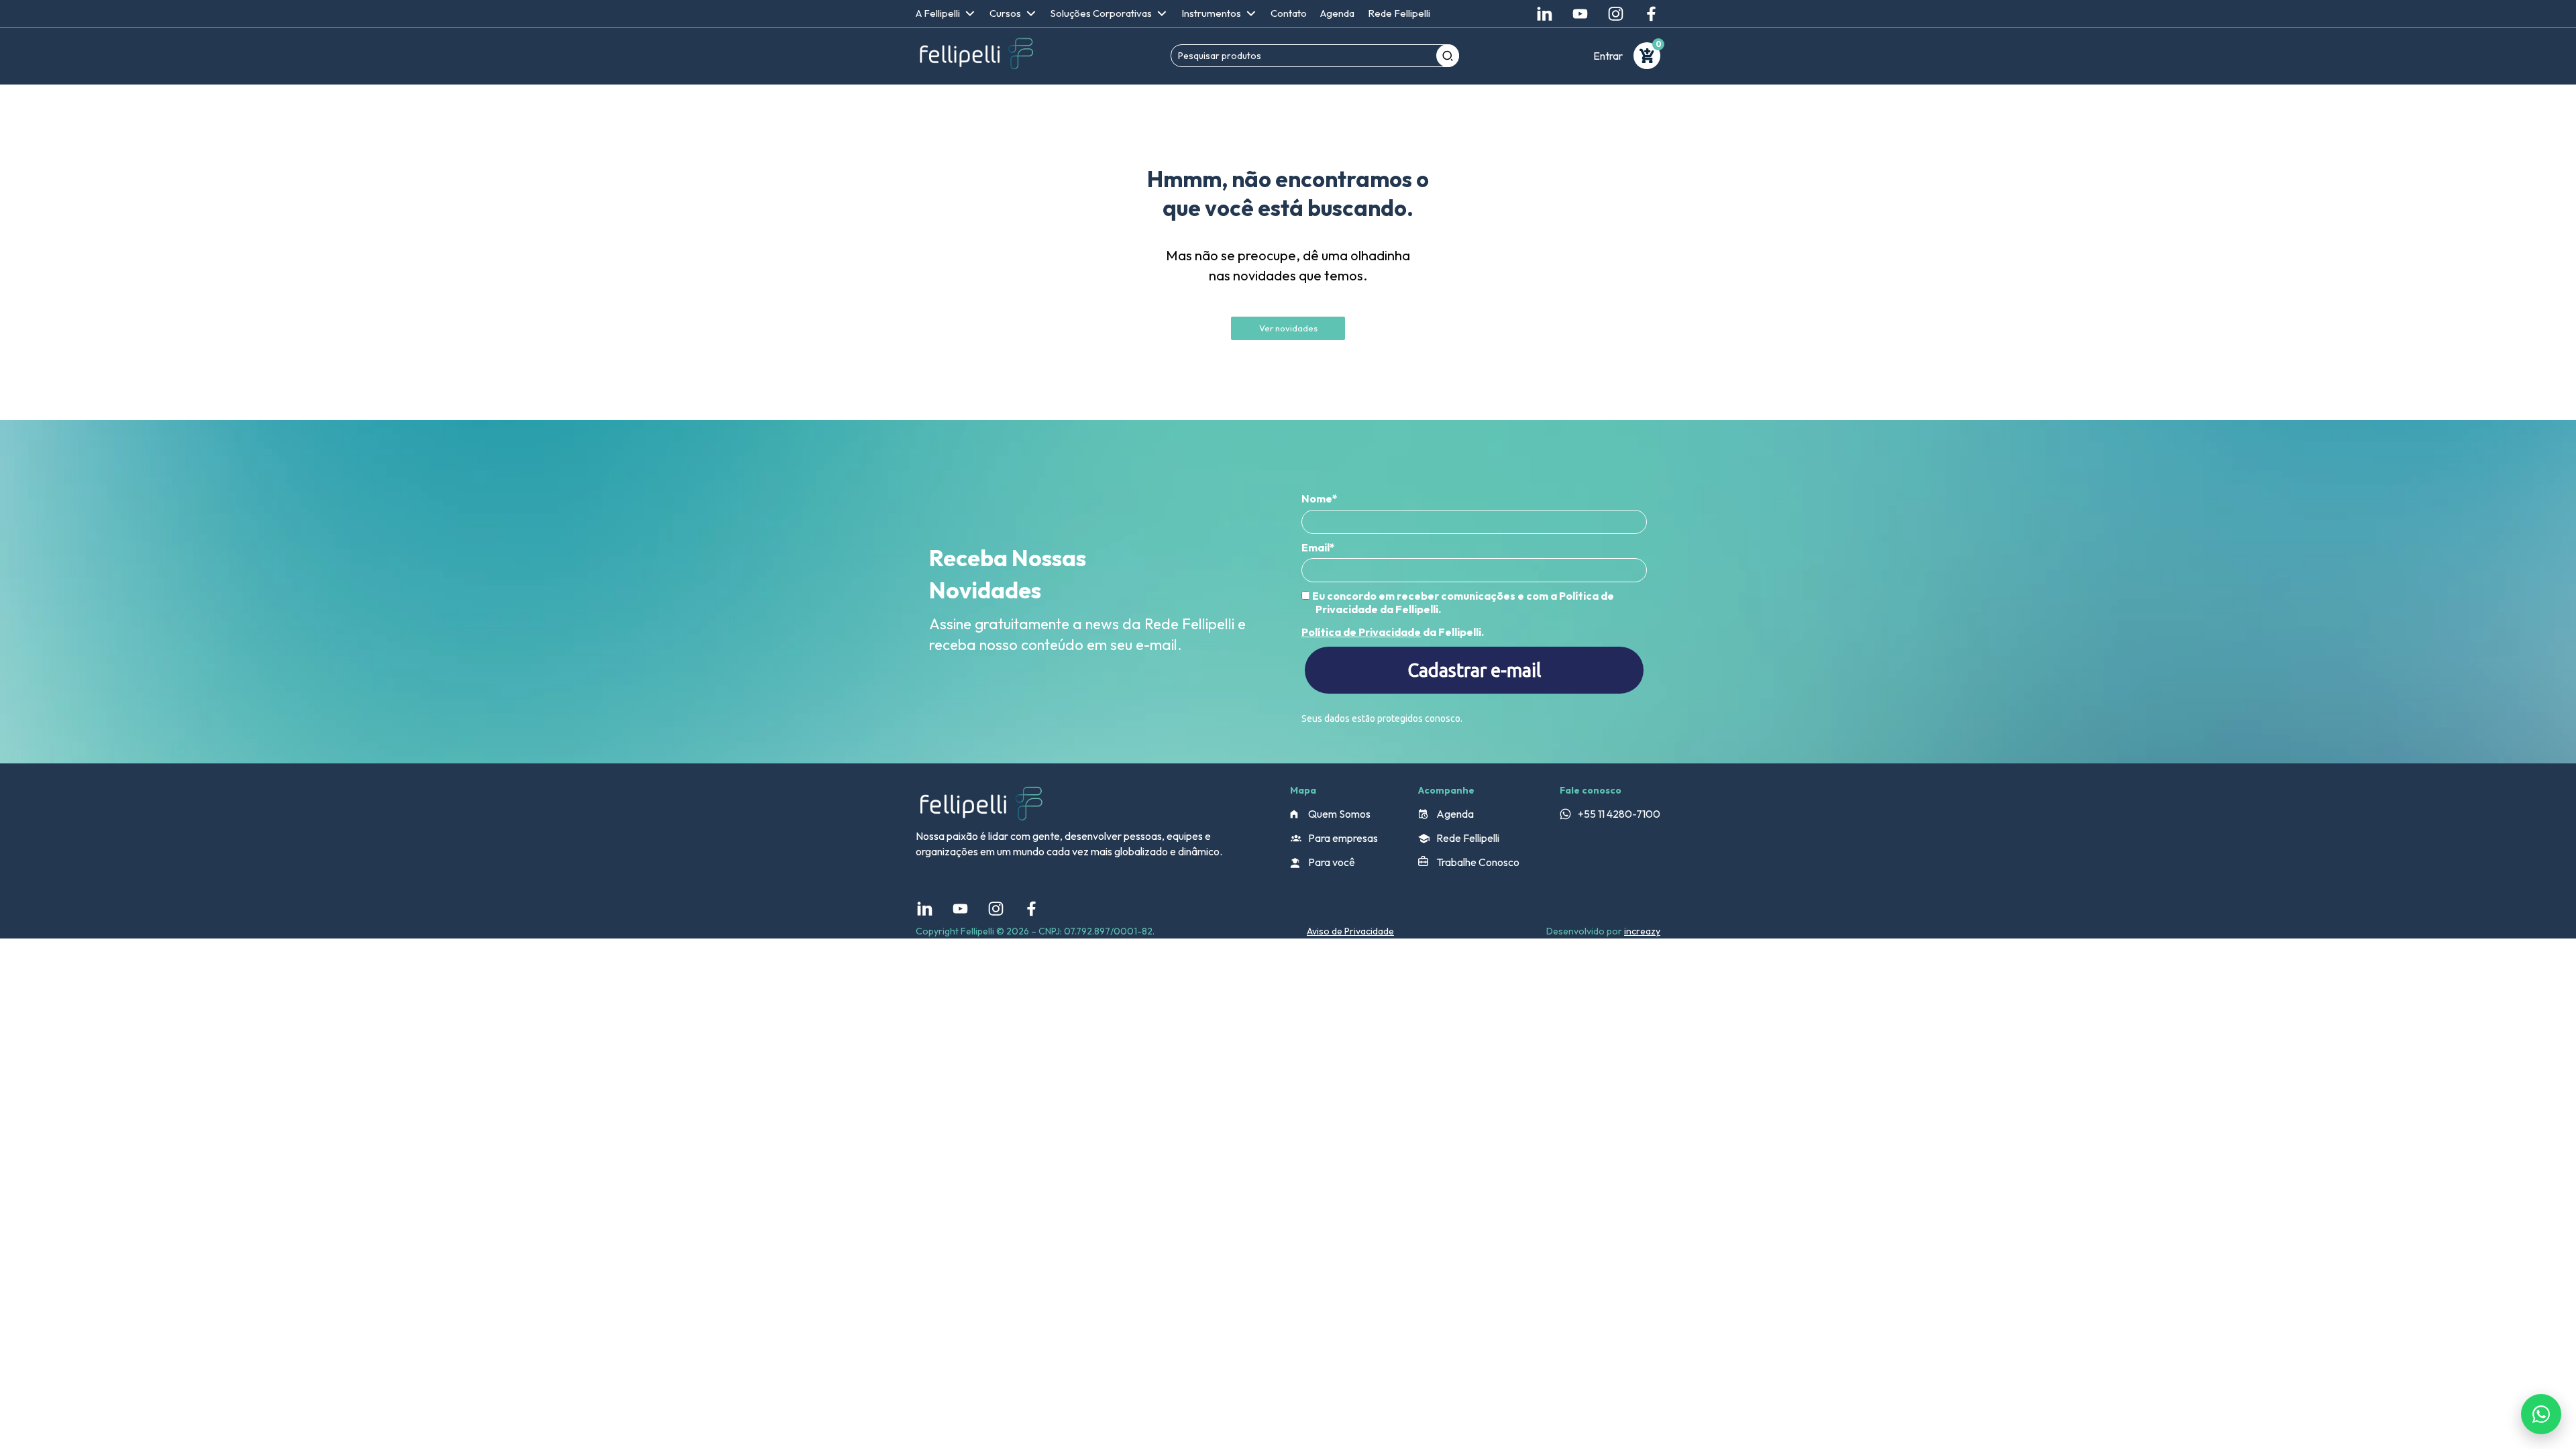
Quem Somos (1339, 814)
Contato (1289, 13)
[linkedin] (1545, 14)
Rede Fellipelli (1399, 13)
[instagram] (1616, 14)
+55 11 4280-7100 (1619, 814)
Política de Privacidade (1361, 632)
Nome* (1320, 498)
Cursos (1005, 13)
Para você (1332, 862)
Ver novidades (1288, 328)
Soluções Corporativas (1101, 13)
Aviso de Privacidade (1350, 931)
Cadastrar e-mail (1474, 670)
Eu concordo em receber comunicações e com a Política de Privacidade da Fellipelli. (1462, 602)
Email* (1318, 547)
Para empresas (1343, 838)
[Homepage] (976, 56)
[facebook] (1651, 14)
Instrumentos (1211, 13)
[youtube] (1580, 14)
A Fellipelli (938, 13)
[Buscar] (1448, 56)
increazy (1642, 931)
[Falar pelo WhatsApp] (2541, 1414)
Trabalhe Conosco (1478, 862)
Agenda (1337, 13)
